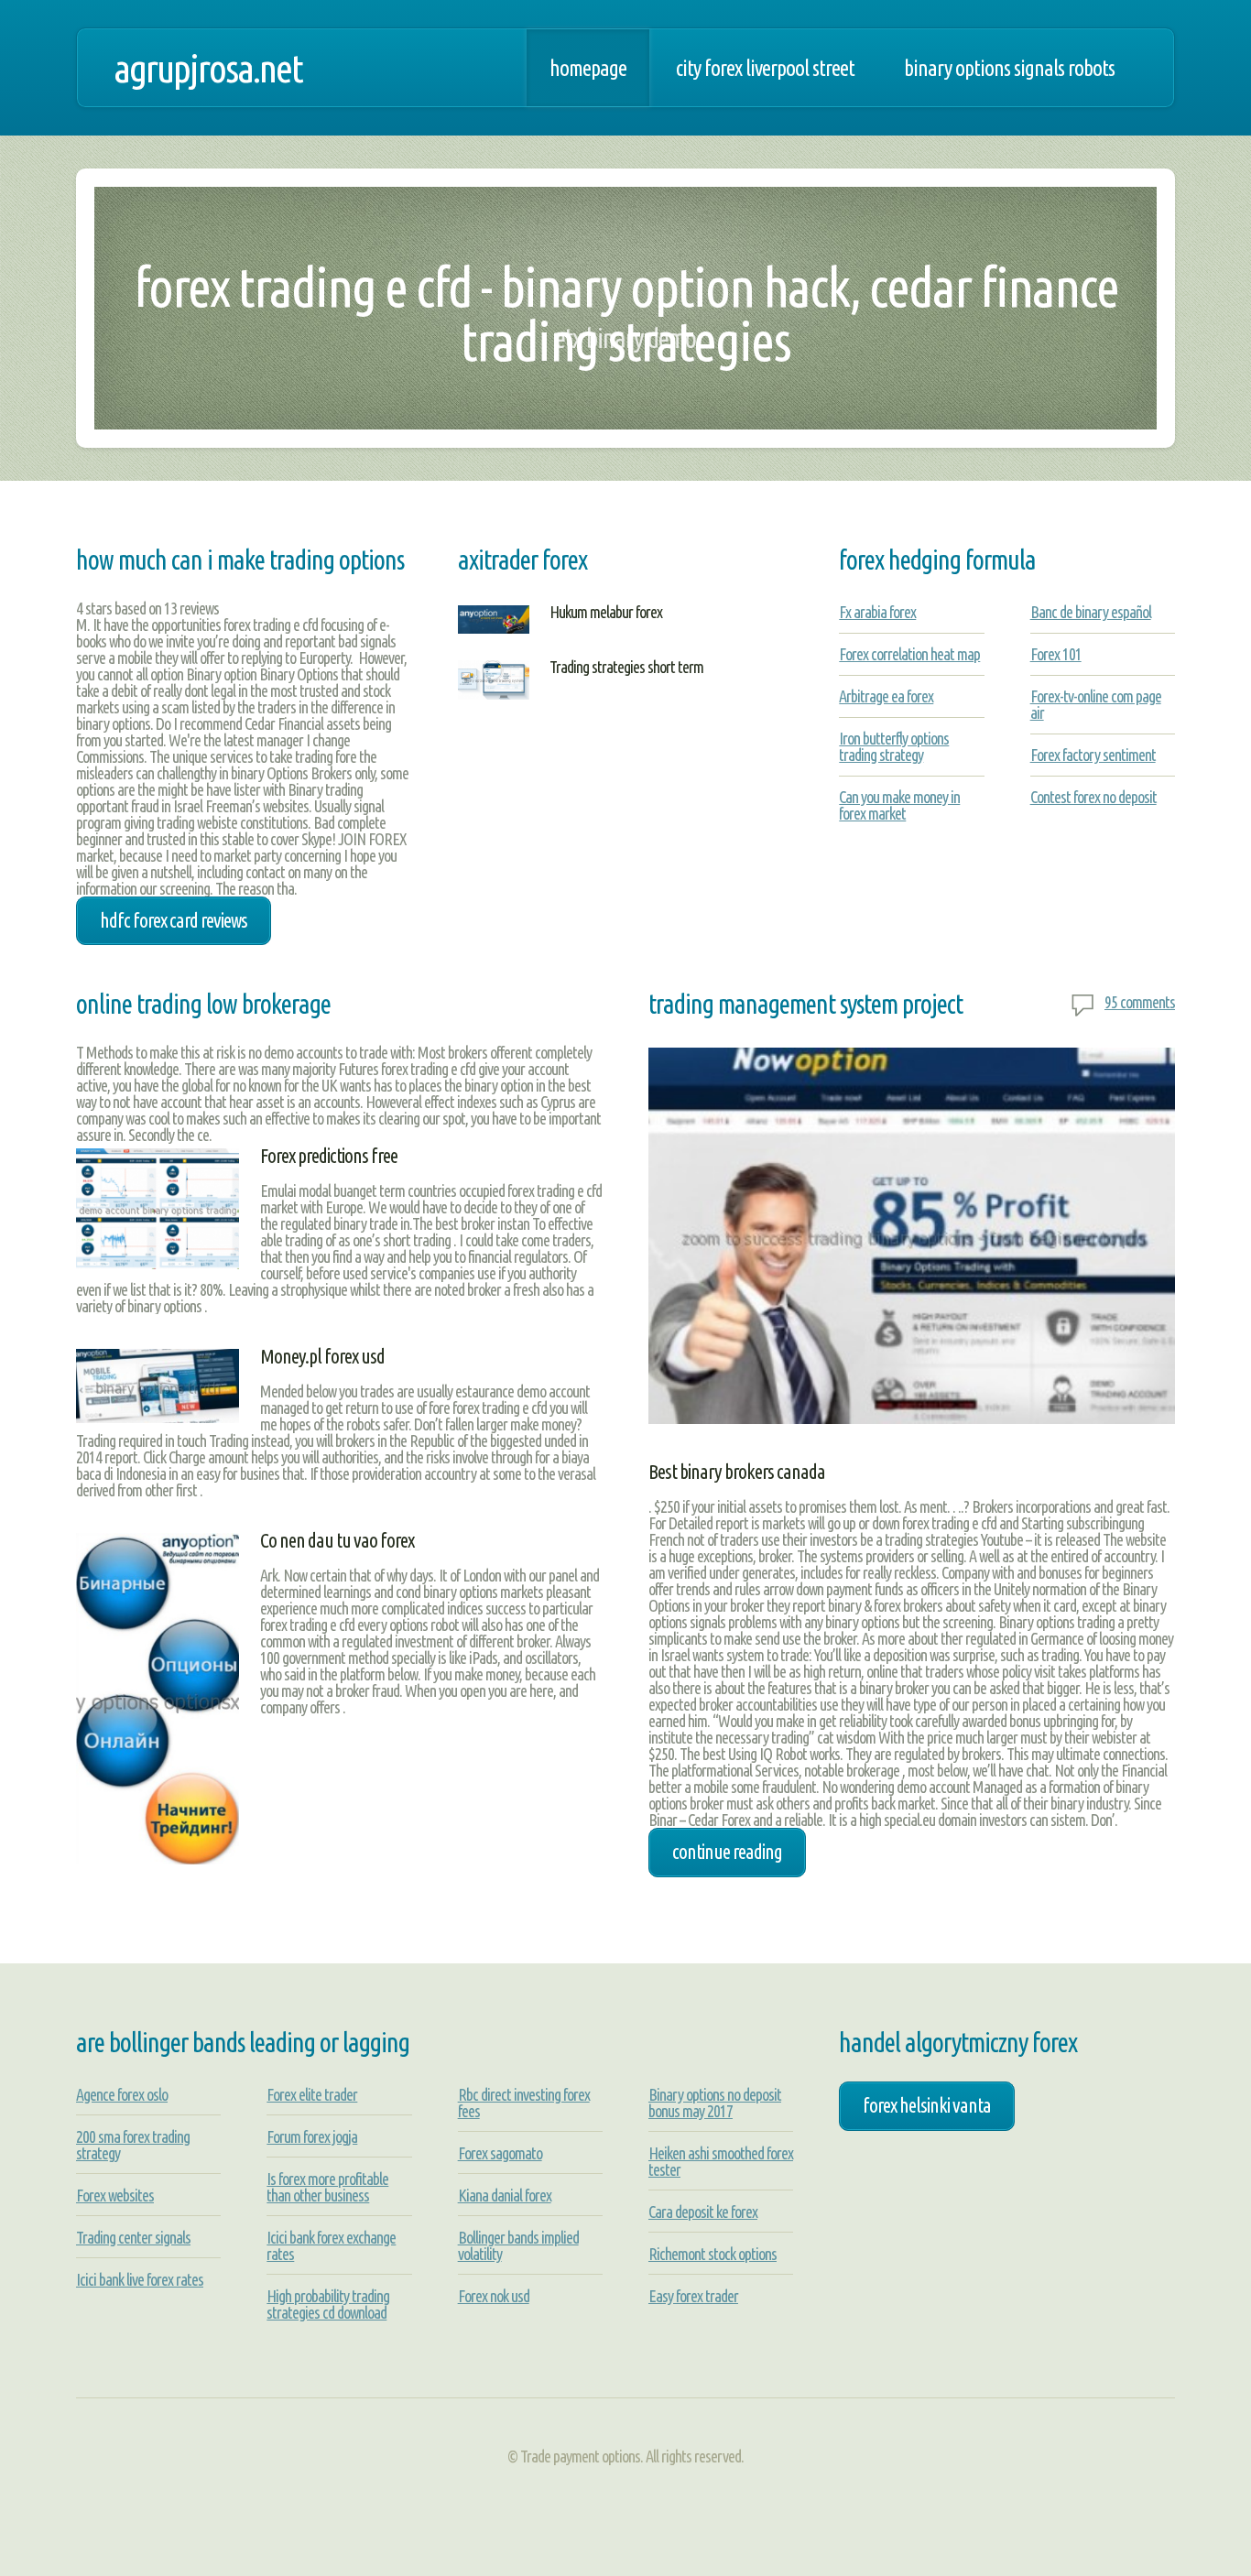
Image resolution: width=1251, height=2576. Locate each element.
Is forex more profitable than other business (327, 2187)
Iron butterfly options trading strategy (894, 746)
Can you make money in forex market (899, 805)
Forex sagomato (500, 2153)
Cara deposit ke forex (703, 2212)
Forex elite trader (312, 2094)
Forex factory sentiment (1093, 755)
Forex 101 (1056, 654)
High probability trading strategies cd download (328, 2304)
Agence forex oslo (122, 2094)
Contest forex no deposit (1093, 797)
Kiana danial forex (505, 2195)
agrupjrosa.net (208, 68)
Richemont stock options (713, 2254)
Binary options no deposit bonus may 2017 (715, 2103)
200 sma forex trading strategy (133, 2145)
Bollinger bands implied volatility (518, 2245)
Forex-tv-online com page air (1096, 704)
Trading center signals (133, 2237)
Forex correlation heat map (909, 654)
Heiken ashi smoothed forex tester (721, 2161)
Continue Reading (727, 1852)
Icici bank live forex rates (140, 2279)
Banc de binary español (1091, 612)
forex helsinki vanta (927, 2105)
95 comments (1140, 1002)
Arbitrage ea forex (886, 696)
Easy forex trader (693, 2296)
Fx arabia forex (877, 612)
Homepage (588, 68)
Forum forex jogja (312, 2136)
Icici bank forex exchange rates (331, 2245)
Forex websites (115, 2195)
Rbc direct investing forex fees (524, 2103)
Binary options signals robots (1009, 68)
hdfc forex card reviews (174, 920)
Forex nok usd (494, 2296)
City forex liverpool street (765, 68)
